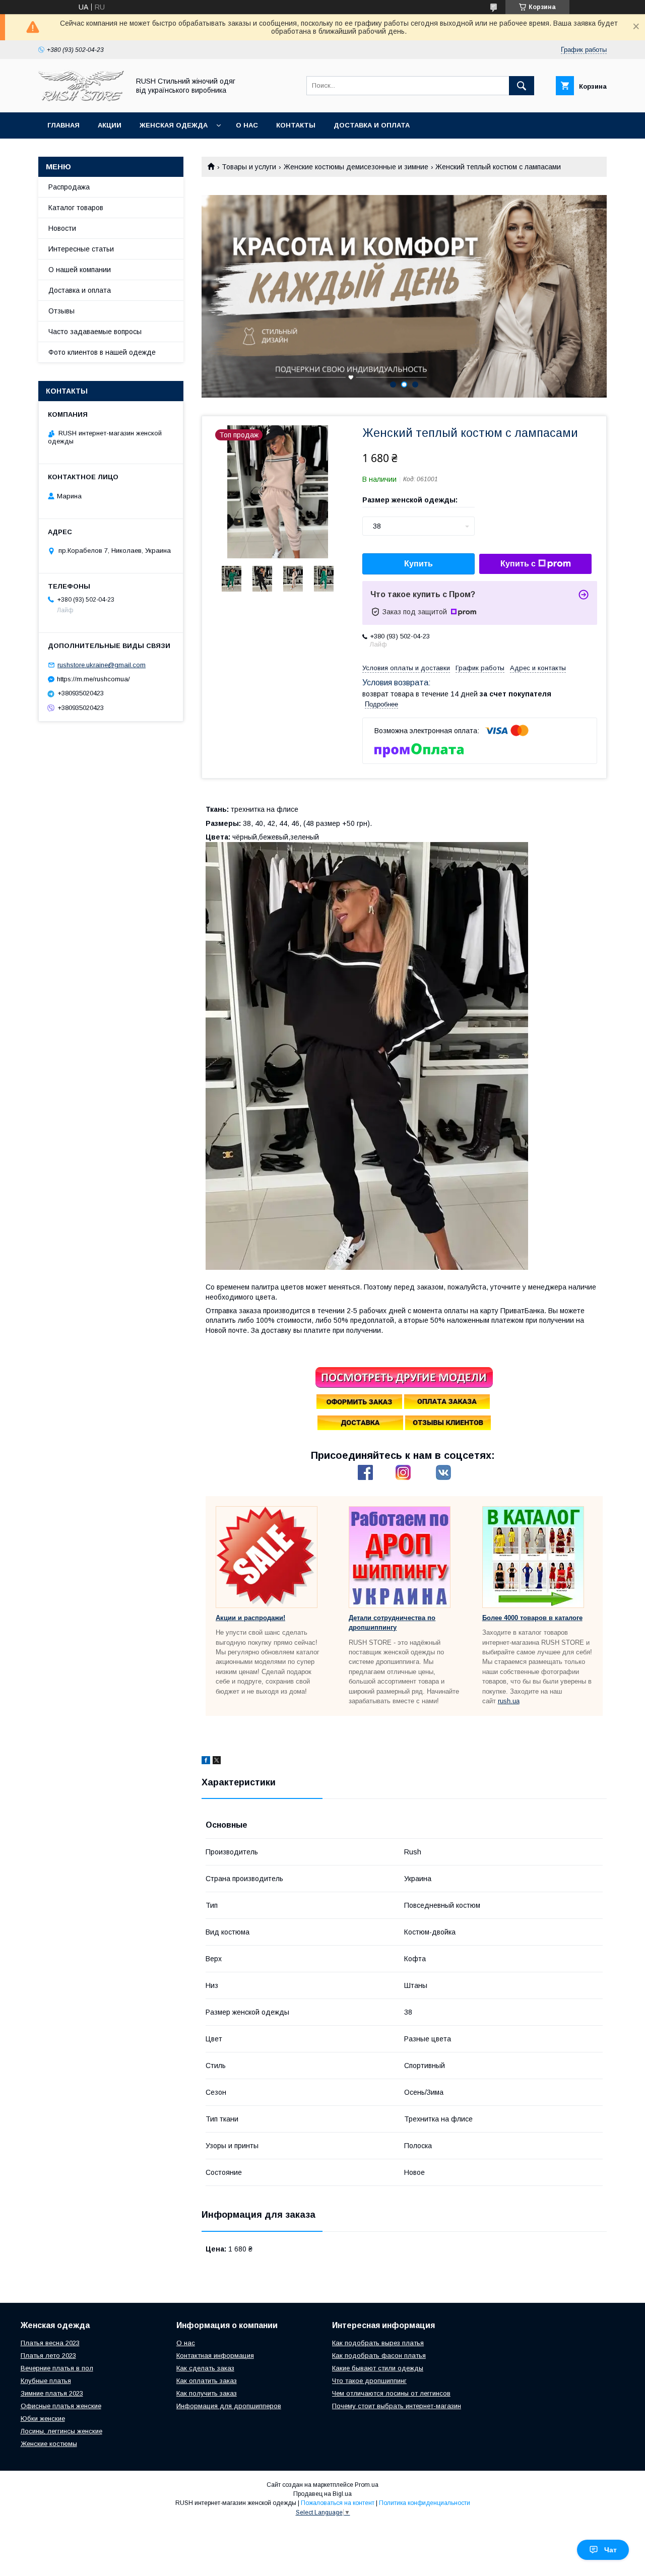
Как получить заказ (207, 2393)
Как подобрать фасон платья (379, 2356)
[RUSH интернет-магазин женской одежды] (81, 99)
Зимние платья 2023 (52, 2393)
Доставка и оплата (372, 125)
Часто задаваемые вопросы (95, 332)
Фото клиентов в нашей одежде (102, 352)
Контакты (296, 125)
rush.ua (509, 1701)
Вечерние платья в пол (57, 2368)
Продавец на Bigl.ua (322, 2494)
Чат (610, 2550)
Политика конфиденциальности (425, 2503)
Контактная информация (215, 2356)
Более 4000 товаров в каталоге (532, 1618)
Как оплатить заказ (207, 2381)
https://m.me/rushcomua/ (93, 679)
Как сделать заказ (205, 2368)
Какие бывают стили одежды (378, 2368)
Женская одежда (174, 125)
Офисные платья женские (61, 2406)
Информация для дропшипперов (229, 2406)
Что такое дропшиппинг (369, 2381)
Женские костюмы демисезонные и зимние (356, 167)
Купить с (518, 564)
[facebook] (206, 1762)
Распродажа (69, 187)
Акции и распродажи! (250, 1618)
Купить (418, 564)
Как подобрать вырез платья (378, 2343)
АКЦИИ (110, 125)
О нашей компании (80, 270)
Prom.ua (367, 2485)
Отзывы (61, 311)
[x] (217, 1762)
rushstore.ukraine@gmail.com (102, 665)
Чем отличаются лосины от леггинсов (391, 2393)
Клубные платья (46, 2381)
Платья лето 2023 (48, 2356)
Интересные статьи (81, 249)
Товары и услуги (249, 167)
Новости (62, 228)
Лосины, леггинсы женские (61, 2431)
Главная (63, 125)
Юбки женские (43, 2419)
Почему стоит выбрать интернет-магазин (397, 2406)
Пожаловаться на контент (338, 2503)
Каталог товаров (76, 208)
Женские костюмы (49, 2444)
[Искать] (522, 86)
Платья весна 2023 (50, 2343)
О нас (247, 125)
